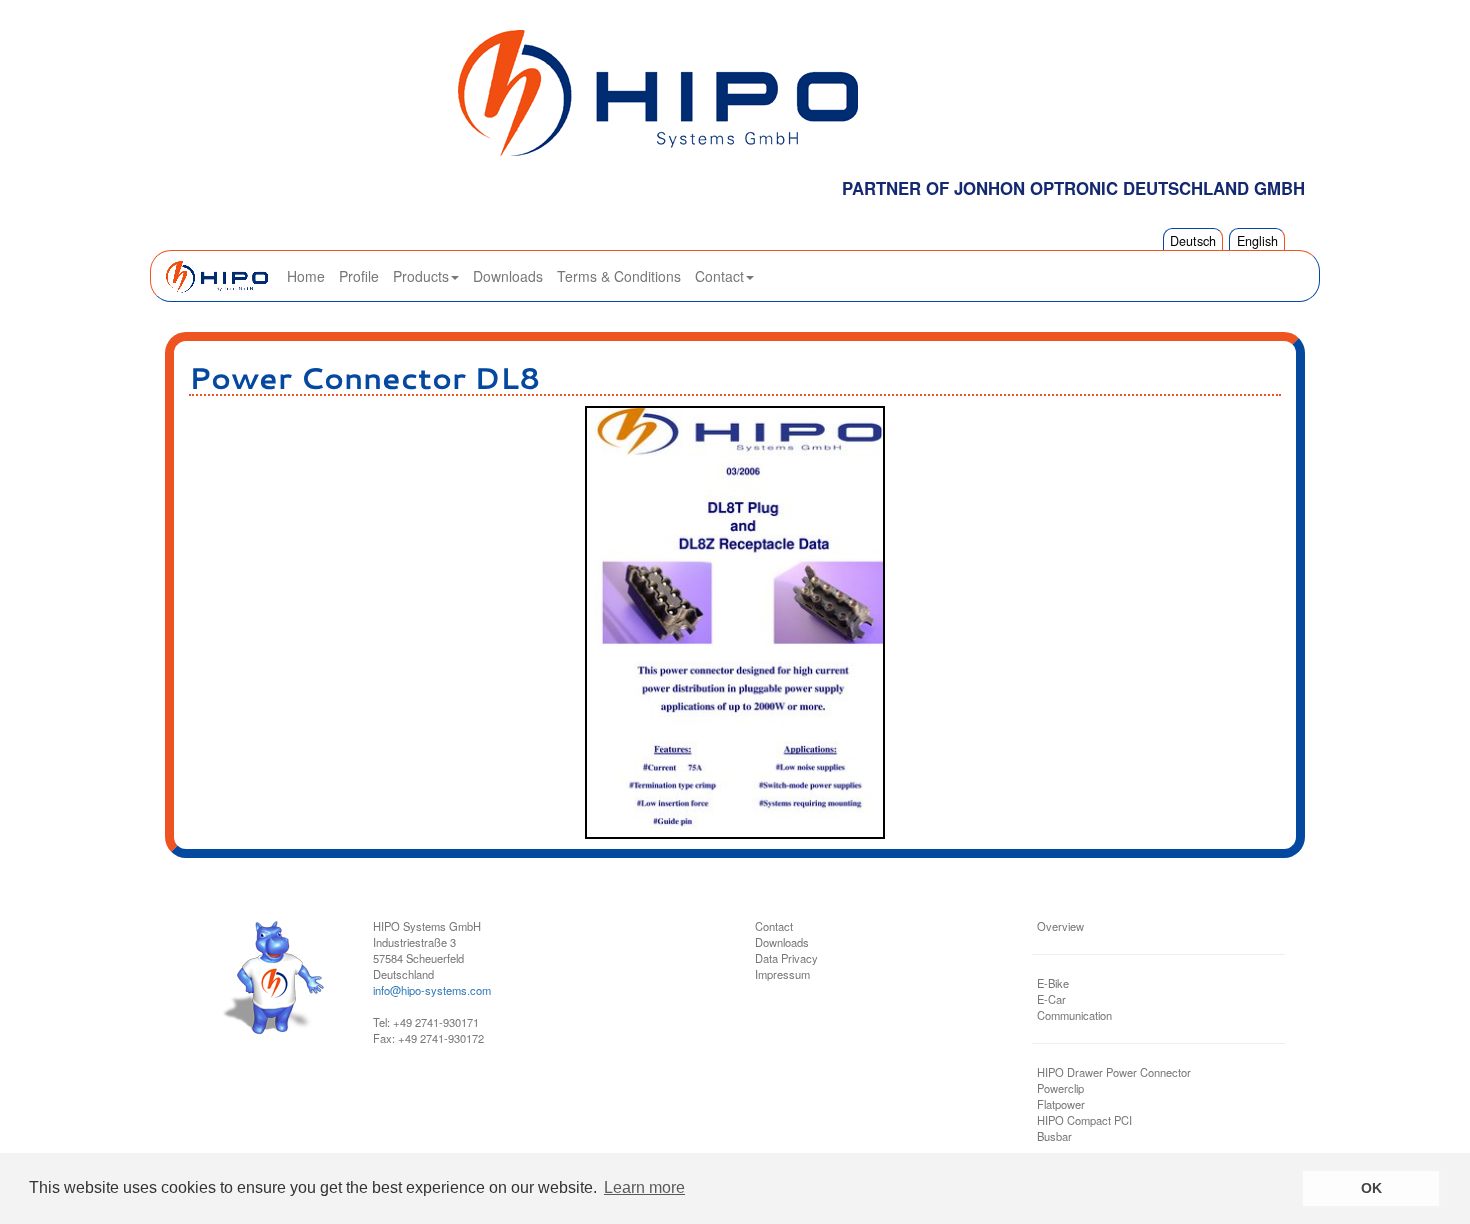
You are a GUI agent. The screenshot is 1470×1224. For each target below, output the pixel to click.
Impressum (782, 974)
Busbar (1054, 1136)
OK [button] (1371, 1188)
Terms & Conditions (619, 276)
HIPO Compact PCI (1084, 1120)
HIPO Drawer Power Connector (1114, 1072)
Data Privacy (786, 958)
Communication (1074, 1015)
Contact (719, 276)
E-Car (1051, 999)
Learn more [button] (644, 1187)
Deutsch (1193, 241)
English (1257, 241)
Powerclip (1060, 1088)
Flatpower (1061, 1104)
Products (421, 276)
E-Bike (1053, 983)
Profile (359, 276)
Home (306, 276)
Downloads (508, 276)
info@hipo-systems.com (432, 990)
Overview (1060, 926)
